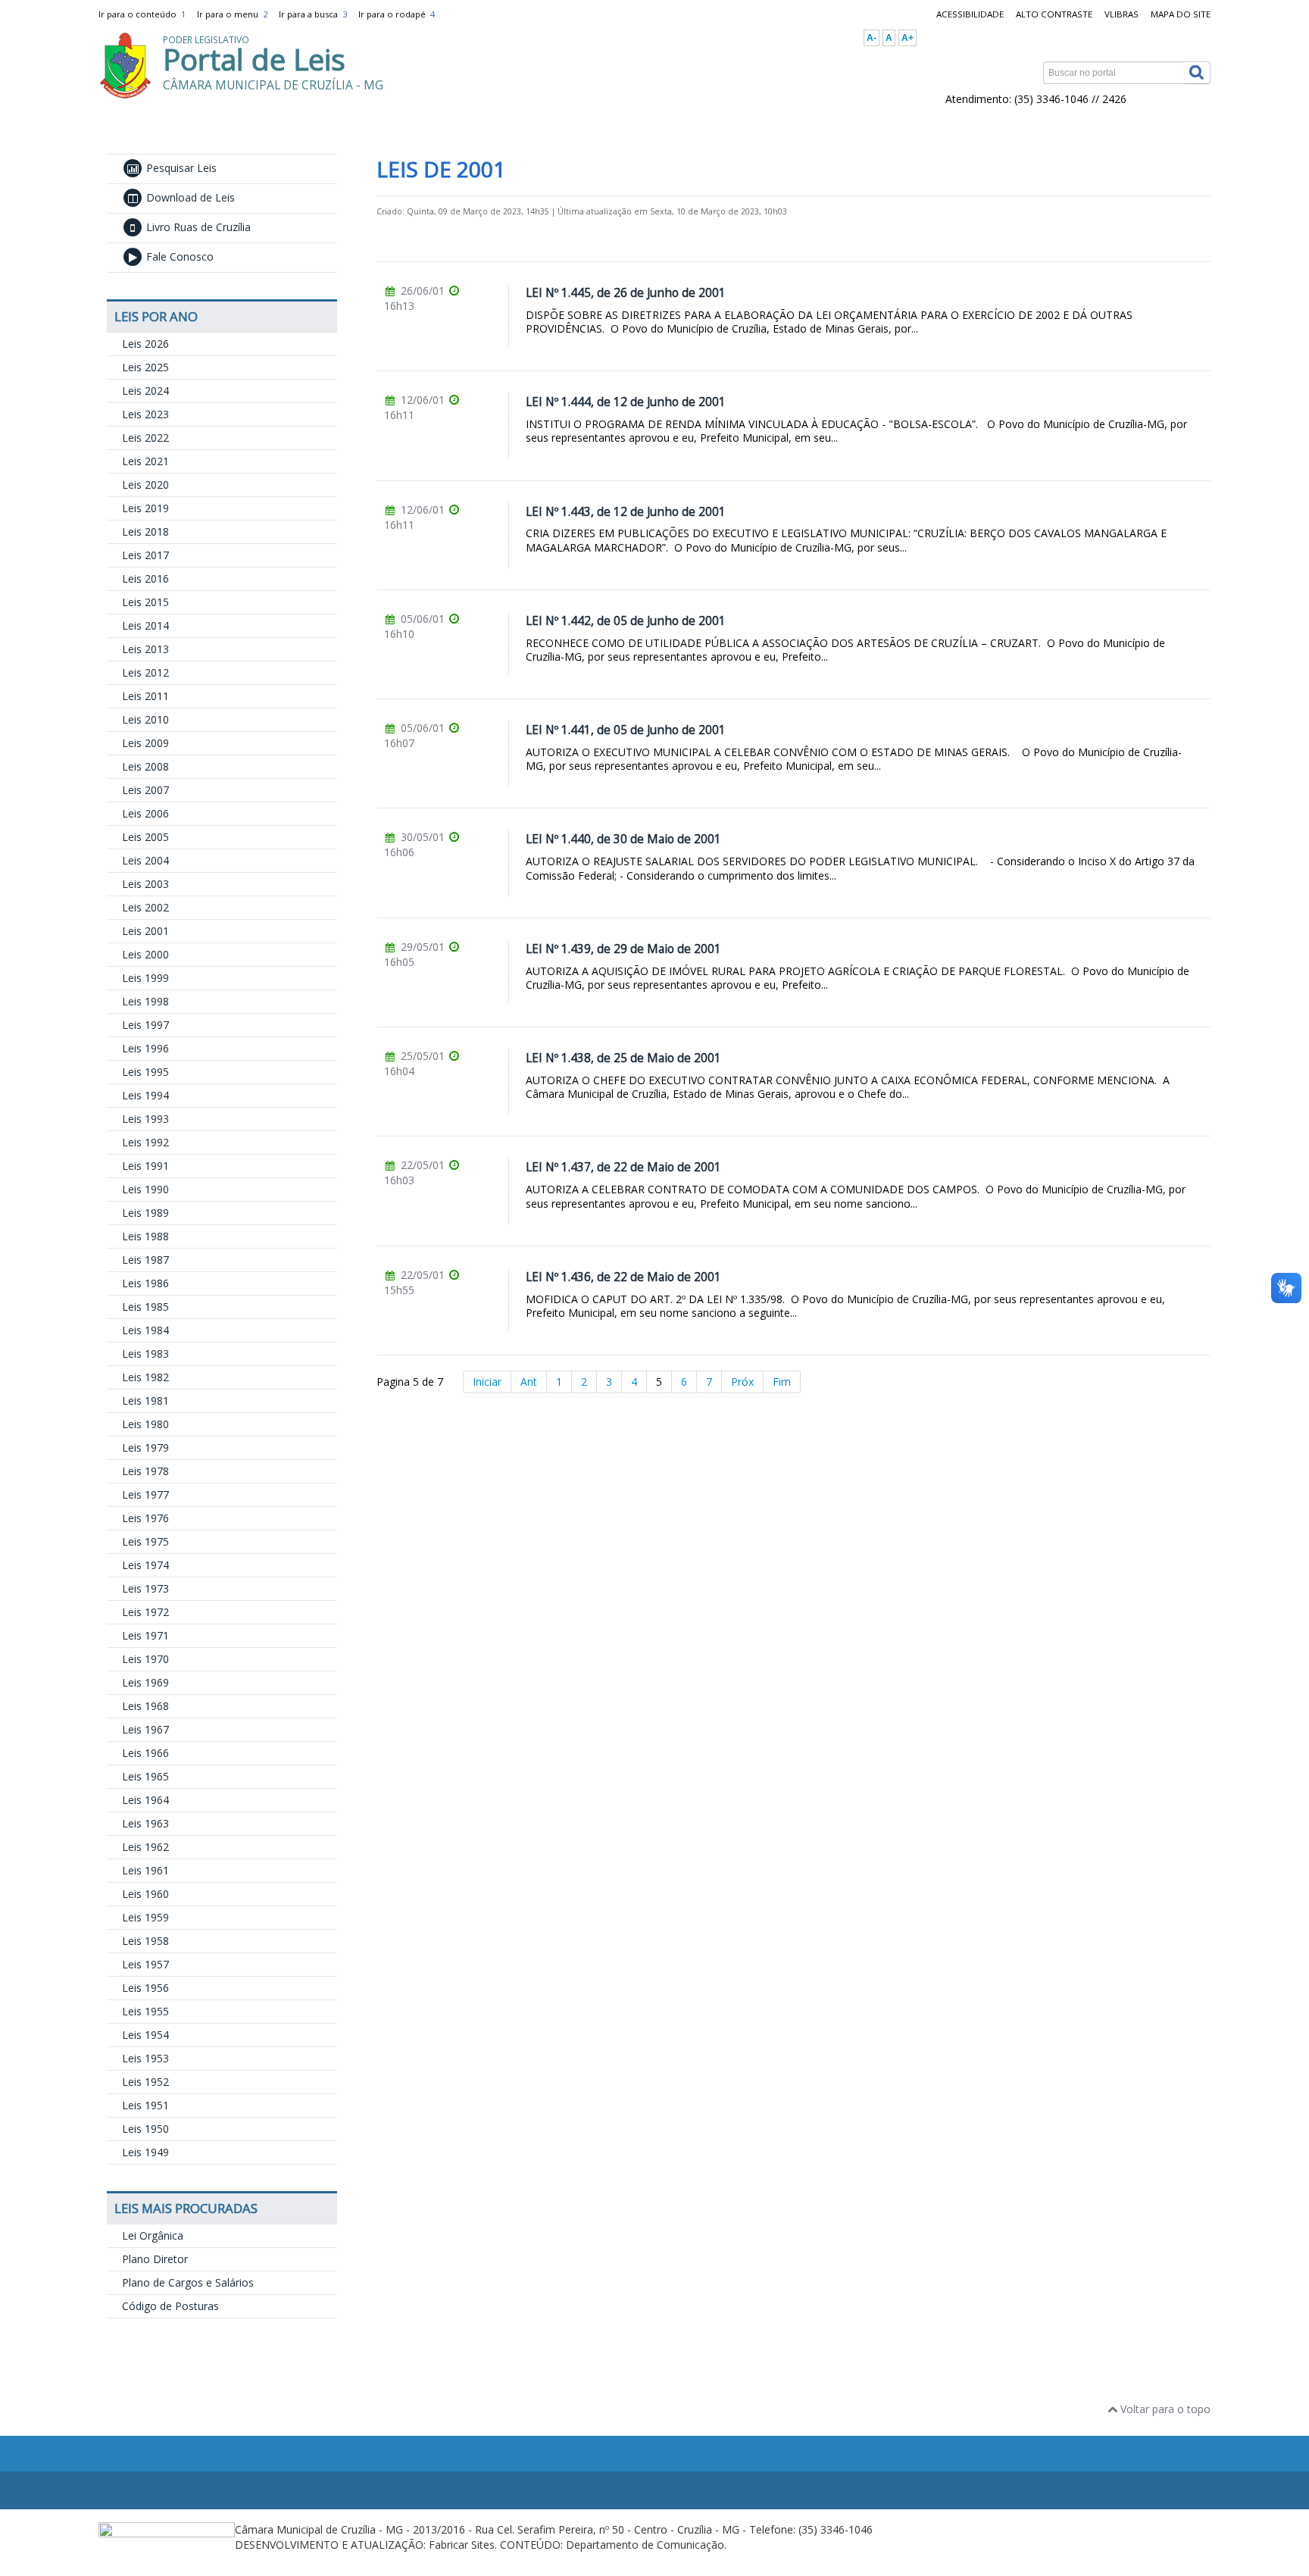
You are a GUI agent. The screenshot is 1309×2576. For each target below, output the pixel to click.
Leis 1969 (145, 1682)
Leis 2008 (145, 766)
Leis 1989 (145, 1213)
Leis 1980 (145, 1424)
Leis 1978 (145, 1471)
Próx (742, 1382)
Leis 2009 (145, 743)
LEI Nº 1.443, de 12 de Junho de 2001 (626, 512)
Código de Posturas (170, 2306)
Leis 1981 (145, 1401)
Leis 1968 (145, 1706)
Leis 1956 (145, 1988)
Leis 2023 (145, 414)
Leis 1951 (145, 2105)
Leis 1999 (145, 978)
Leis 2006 (145, 813)
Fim (782, 1382)
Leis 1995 (145, 1072)
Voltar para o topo (1164, 2409)
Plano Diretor (155, 2259)
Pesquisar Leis (180, 168)
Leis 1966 (145, 1753)
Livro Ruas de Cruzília (197, 227)
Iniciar (487, 1382)
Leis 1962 (145, 1847)
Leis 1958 (145, 1941)
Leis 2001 (145, 931)
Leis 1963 (145, 1823)
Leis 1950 (145, 2129)
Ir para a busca (313, 14)
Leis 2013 (145, 649)
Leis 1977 (145, 1494)
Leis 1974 (145, 1565)
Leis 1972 (145, 1612)
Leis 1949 (145, 2152)
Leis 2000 (145, 954)
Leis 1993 (145, 1119)
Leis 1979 (145, 1447)
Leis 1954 (145, 2035)
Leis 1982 (145, 1377)
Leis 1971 (145, 1635)
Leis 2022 (145, 438)
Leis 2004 (145, 860)
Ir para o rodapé (397, 14)
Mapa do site (1181, 14)
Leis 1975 (145, 1541)
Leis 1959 (145, 1917)
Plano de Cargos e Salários (188, 2282)
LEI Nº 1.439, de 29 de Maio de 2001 (623, 949)
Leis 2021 (145, 461)
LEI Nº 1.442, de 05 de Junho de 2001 (626, 621)
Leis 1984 (145, 1330)
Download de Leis (189, 197)
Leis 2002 (145, 907)
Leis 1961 (145, 1870)
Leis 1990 (145, 1189)
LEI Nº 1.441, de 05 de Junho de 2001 (626, 730)
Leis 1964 (145, 1800)
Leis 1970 (145, 1659)
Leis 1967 (145, 1729)
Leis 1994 (145, 1095)
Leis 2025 (145, 367)
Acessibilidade (970, 14)
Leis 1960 (145, 1894)
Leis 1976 (145, 1518)
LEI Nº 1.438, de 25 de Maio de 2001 (623, 1058)
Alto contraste (1054, 14)
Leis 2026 (145, 344)
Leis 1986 (145, 1283)
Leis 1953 (145, 2058)
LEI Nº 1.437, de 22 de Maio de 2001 (623, 1167)
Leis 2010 (145, 719)
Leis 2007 (145, 790)
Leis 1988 (145, 1236)
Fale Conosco (178, 256)
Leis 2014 (145, 625)
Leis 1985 (145, 1307)
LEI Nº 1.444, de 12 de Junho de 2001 (626, 402)
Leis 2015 (145, 602)
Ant (529, 1382)
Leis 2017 (145, 555)
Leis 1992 (145, 1142)
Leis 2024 (145, 391)
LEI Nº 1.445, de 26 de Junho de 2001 (626, 293)
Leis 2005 (145, 837)
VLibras (1122, 14)
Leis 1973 (145, 1588)
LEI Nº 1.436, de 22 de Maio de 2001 (623, 1277)
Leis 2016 (145, 578)
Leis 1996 (145, 1048)
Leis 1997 (145, 1025)
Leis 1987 (145, 1260)
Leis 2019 (145, 508)
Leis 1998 (145, 1001)
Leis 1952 (145, 2082)
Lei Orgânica (153, 2235)
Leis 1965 (145, 1776)
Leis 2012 (145, 672)
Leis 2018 (145, 531)
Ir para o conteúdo (142, 14)
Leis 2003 (145, 884)
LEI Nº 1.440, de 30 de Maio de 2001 (623, 839)
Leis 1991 (145, 1166)
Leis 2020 (145, 485)
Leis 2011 (145, 696)
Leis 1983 (145, 1354)
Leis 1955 (145, 2011)
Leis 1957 (145, 1964)
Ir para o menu (232, 14)
